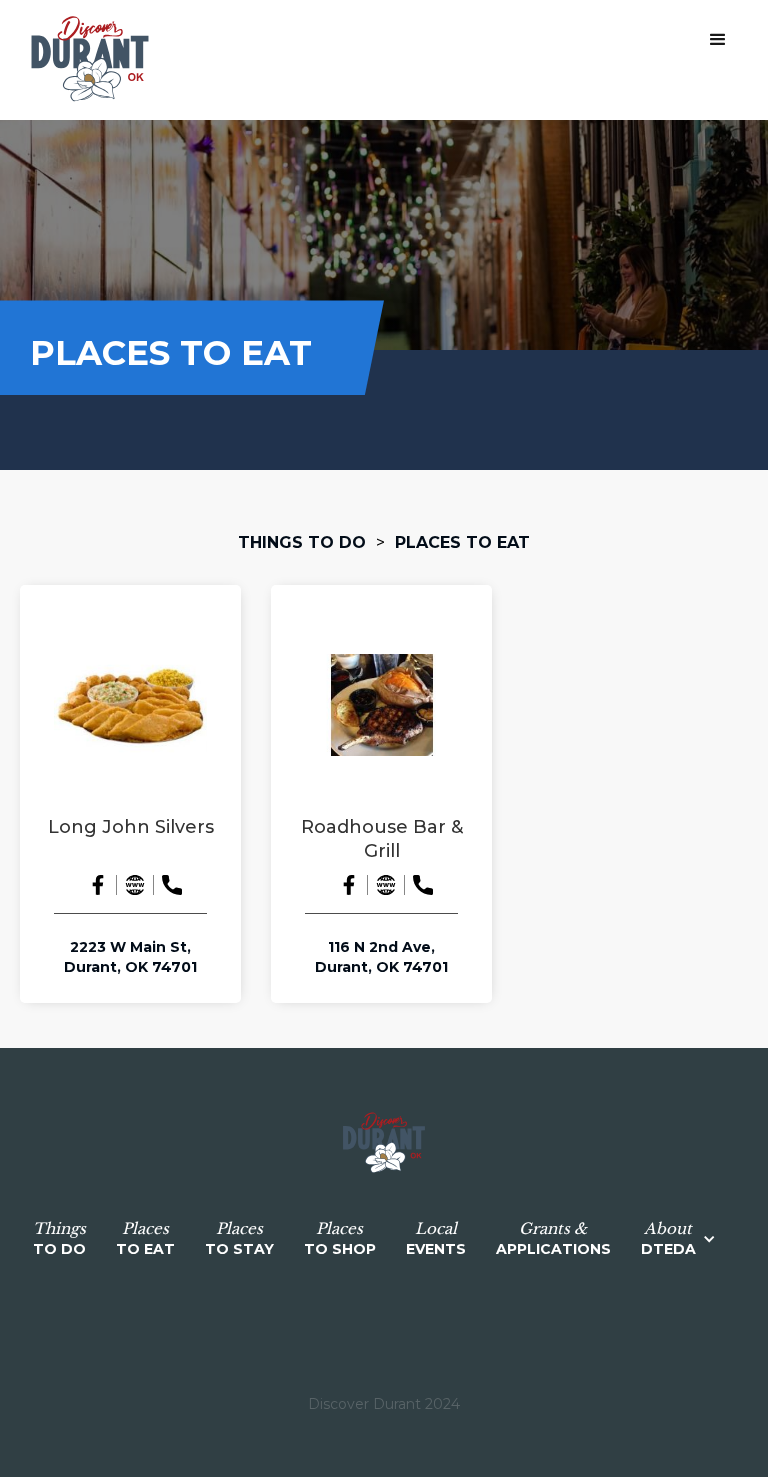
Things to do (302, 542)
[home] (90, 60)
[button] (718, 40)
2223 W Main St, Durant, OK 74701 (130, 957)
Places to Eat (462, 542)
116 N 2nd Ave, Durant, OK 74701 (381, 957)
